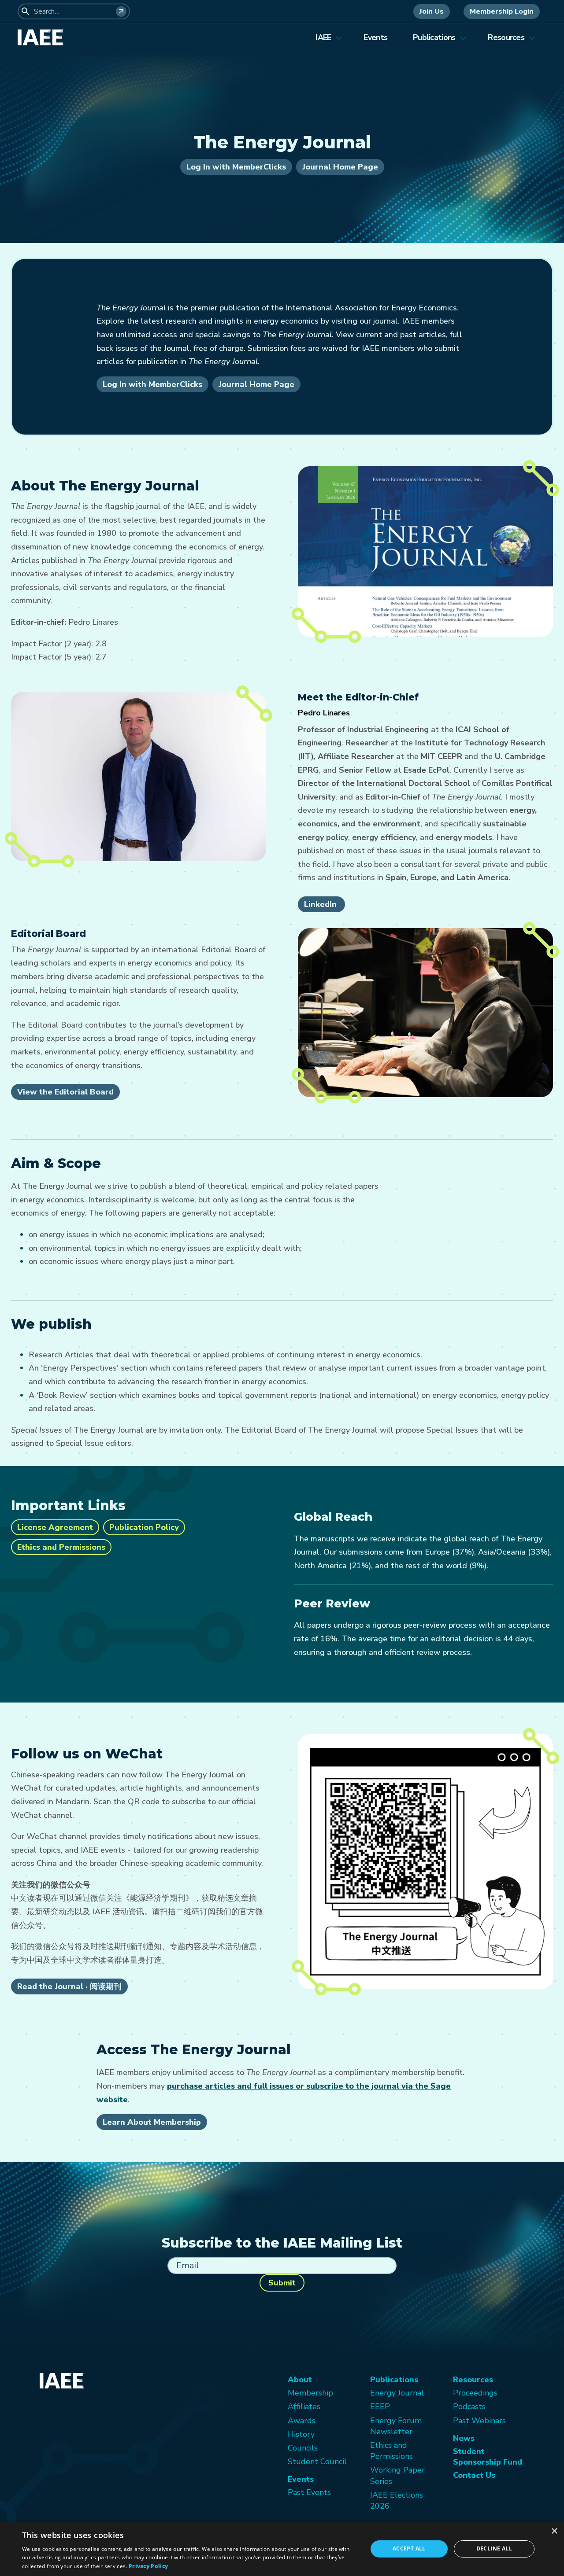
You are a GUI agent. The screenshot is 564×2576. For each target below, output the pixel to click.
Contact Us (474, 2475)
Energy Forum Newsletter (396, 2426)
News (464, 2438)
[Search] (121, 11)
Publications (434, 37)
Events (375, 37)
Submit (282, 2283)
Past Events (309, 2492)
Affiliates (304, 2406)
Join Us (432, 11)
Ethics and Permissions (61, 1547)
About (300, 2380)
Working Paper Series (397, 2475)
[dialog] (282, 2549)
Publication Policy (144, 1527)
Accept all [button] (409, 2548)
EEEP (380, 2406)
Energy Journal (397, 2393)
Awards (302, 2421)
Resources (506, 37)
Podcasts (469, 2406)
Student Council (317, 2462)
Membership (310, 2393)
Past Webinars (479, 2421)
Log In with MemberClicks (236, 167)
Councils (303, 2448)
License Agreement (55, 1527)
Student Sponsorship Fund (488, 2457)
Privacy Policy (148, 2566)
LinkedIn (321, 904)
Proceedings (475, 2393)
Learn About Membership (152, 2122)
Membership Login (502, 11)
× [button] (554, 2531)
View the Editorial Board (65, 1092)
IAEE (323, 37)
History (301, 2434)
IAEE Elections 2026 (397, 2500)
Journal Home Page (340, 167)
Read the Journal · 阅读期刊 (69, 1986)
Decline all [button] (494, 2548)
